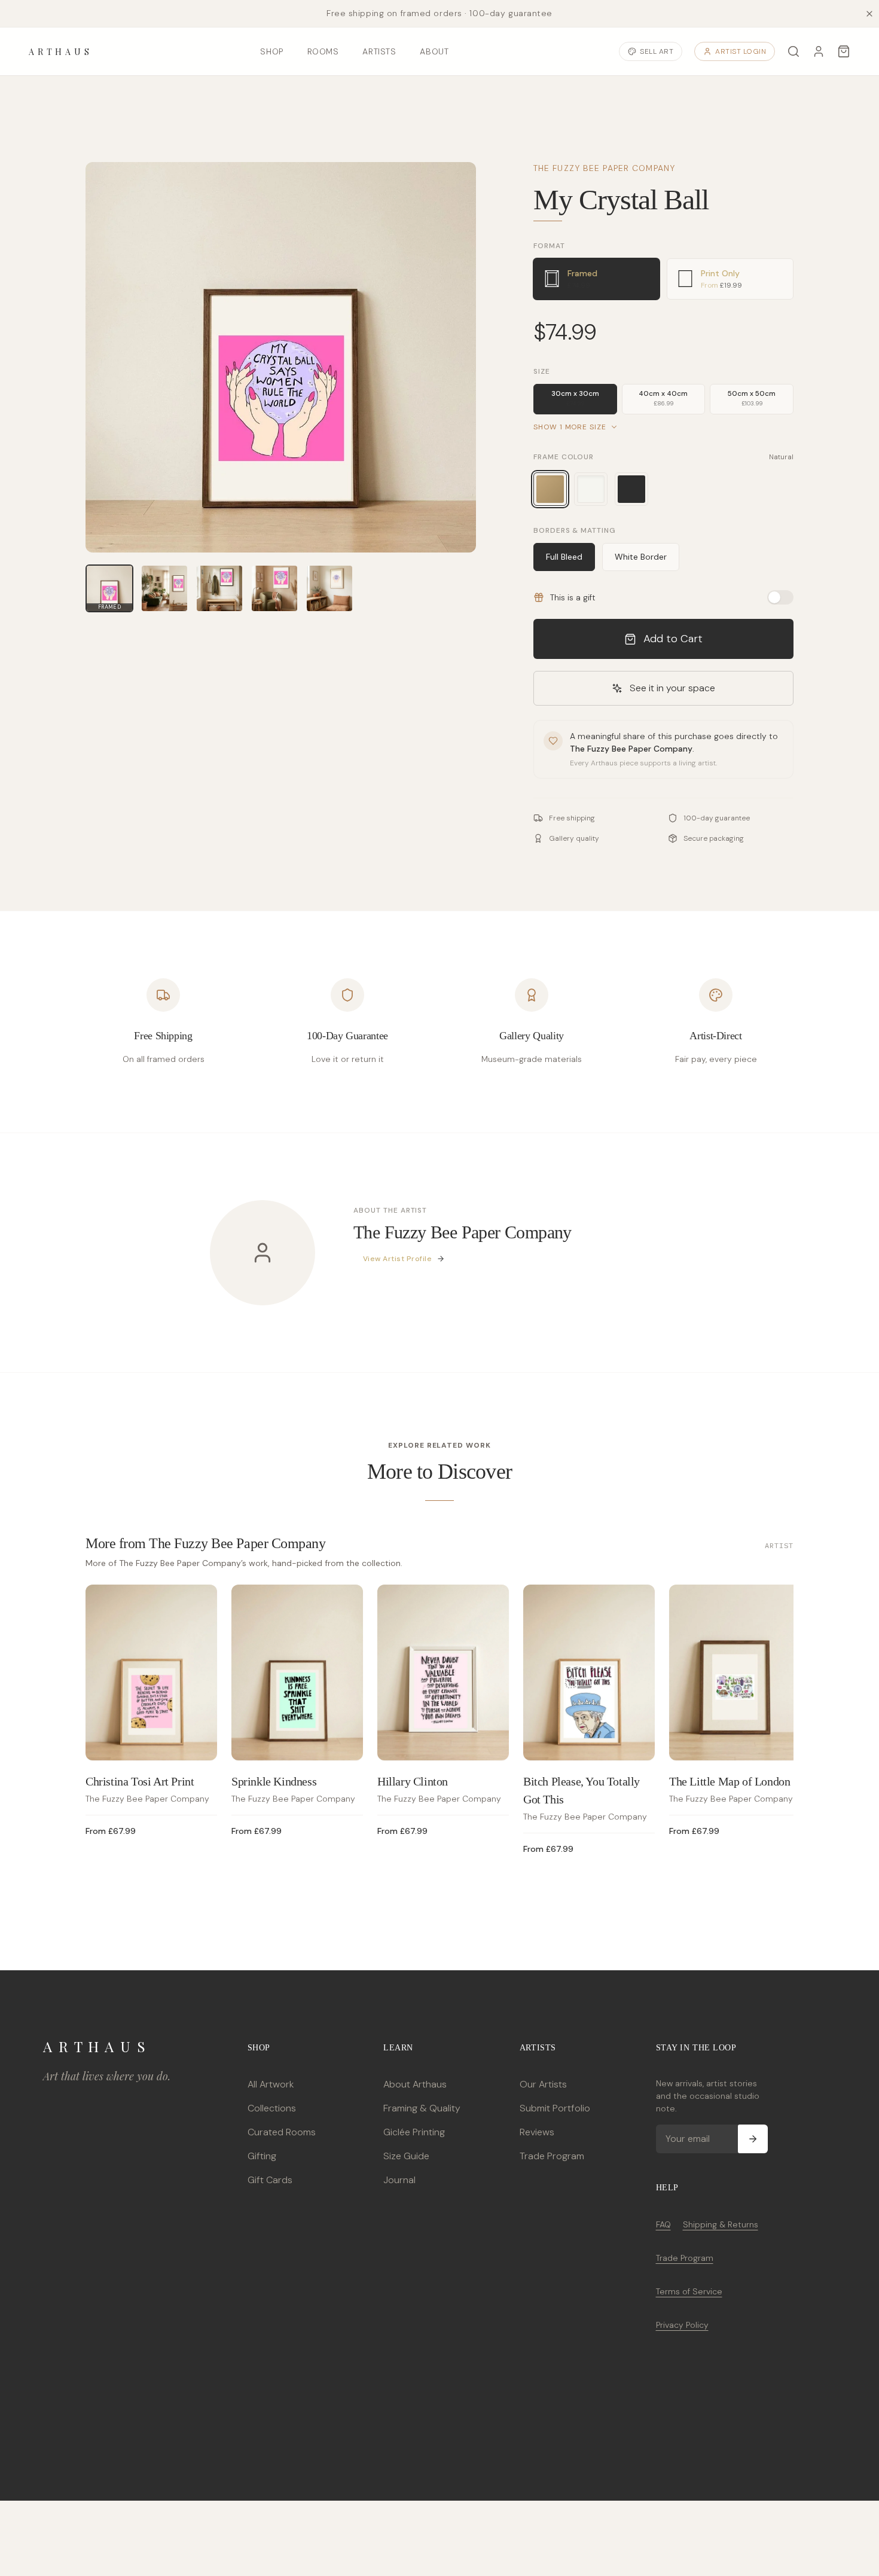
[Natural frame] (550, 489)
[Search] (793, 51)
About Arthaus (415, 2084)
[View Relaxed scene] (219, 588)
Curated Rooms (282, 2132)
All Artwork (271, 2084)
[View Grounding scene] (164, 588)
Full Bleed (564, 557)
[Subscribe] (753, 2139)
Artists (379, 51)
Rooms (323, 51)
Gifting (262, 2156)
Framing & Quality (422, 2108)
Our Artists (543, 2084)
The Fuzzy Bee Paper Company (604, 168)
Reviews (537, 2132)
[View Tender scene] (274, 588)
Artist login (741, 51)
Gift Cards (270, 2180)
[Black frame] (631, 489)
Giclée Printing (414, 2132)
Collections (272, 2108)
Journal (399, 2180)
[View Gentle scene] (329, 588)
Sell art (657, 51)
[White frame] (591, 489)
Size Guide (406, 2156)
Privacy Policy (682, 2325)
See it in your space (672, 688)
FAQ (663, 2224)
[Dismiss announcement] (869, 14)
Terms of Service (689, 2291)
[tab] (597, 279)
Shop (271, 51)
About (434, 51)
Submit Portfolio (555, 2108)
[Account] (819, 51)
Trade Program (552, 2156)
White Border (641, 557)
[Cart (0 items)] (844, 51)
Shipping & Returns (721, 2224)
